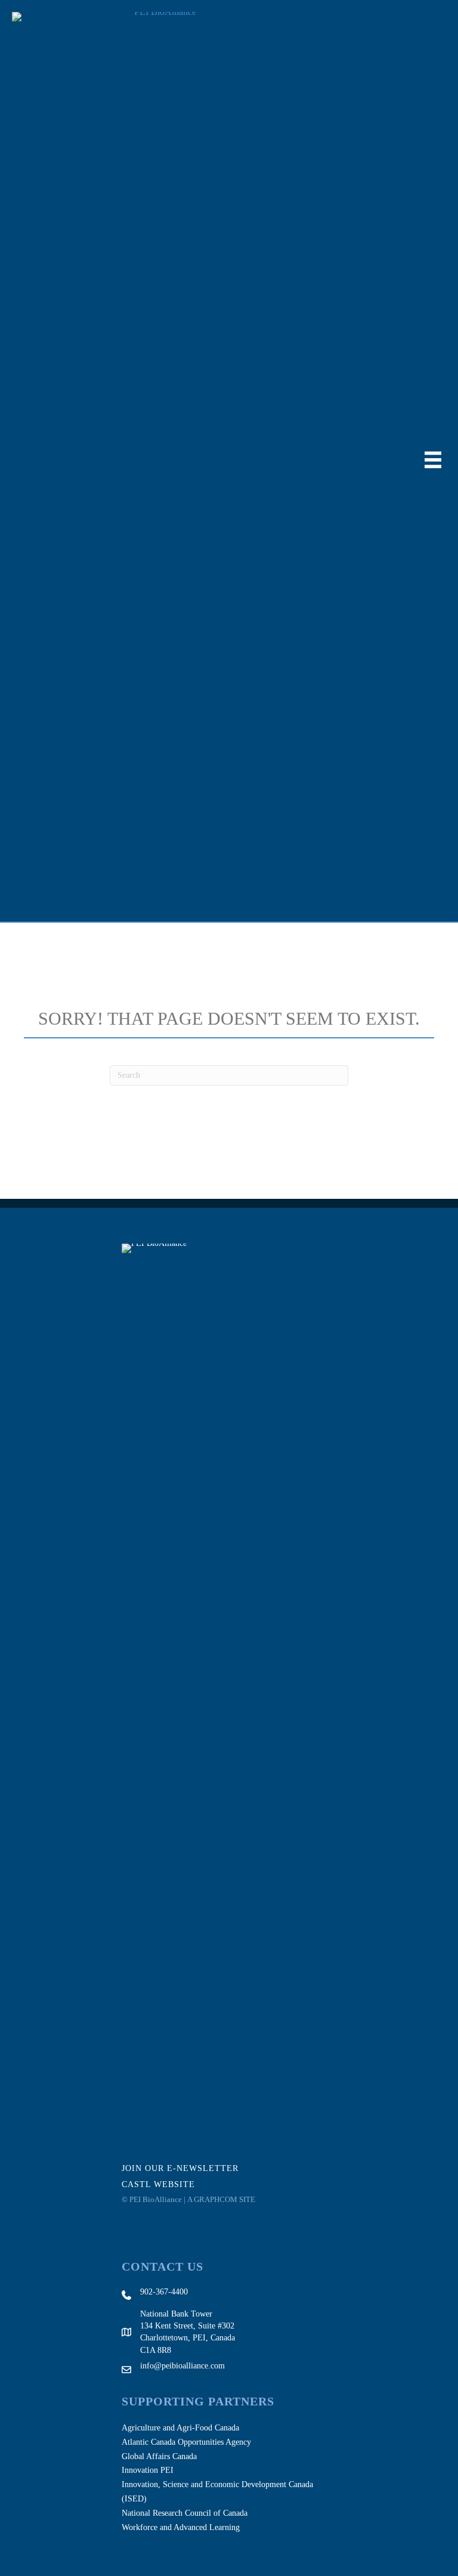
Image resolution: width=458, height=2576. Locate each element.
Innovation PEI (148, 2470)
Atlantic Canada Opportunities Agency (186, 2442)
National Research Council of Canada (185, 2513)
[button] (188, 2168)
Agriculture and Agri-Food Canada (180, 2428)
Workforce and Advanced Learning (181, 2527)
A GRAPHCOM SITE (221, 2199)
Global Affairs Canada (159, 2456)
